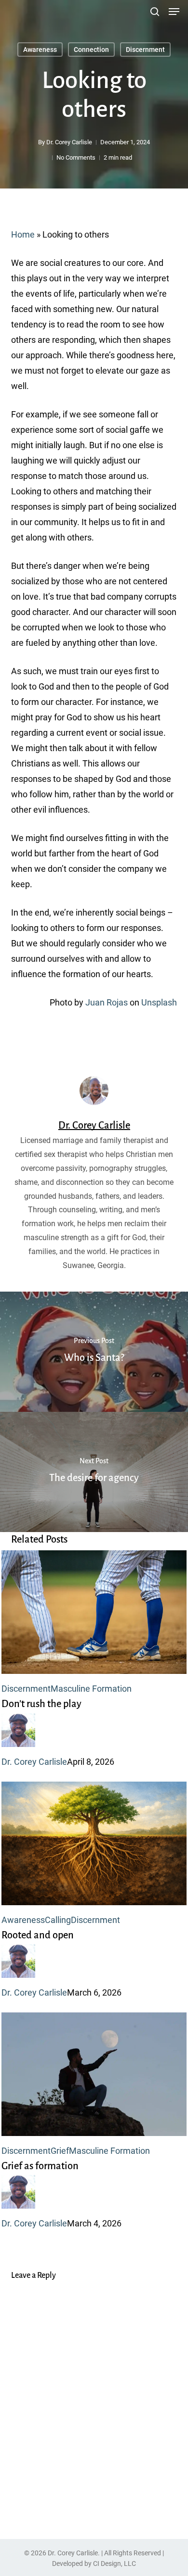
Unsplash (159, 1002)
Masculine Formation (91, 1689)
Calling (58, 1920)
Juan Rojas (107, 1002)
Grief (60, 2151)
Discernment (145, 50)
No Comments (76, 157)
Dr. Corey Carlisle (69, 142)
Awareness (40, 50)
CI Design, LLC (114, 2563)
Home (23, 234)
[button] (174, 12)
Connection (91, 50)
